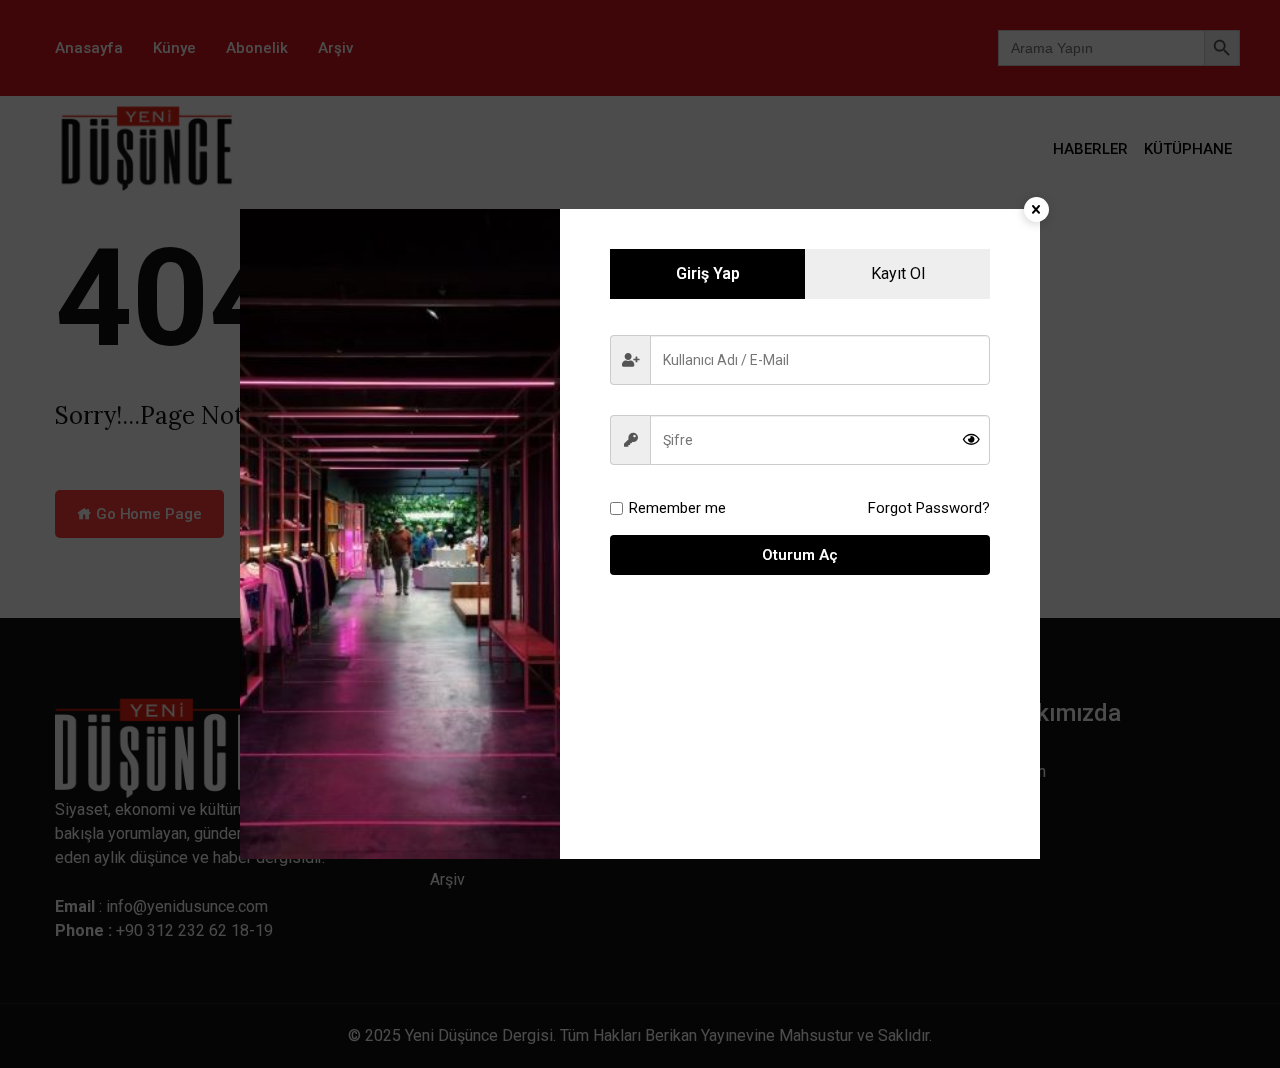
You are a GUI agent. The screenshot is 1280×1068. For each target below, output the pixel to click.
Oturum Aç (800, 555)
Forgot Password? (929, 508)
